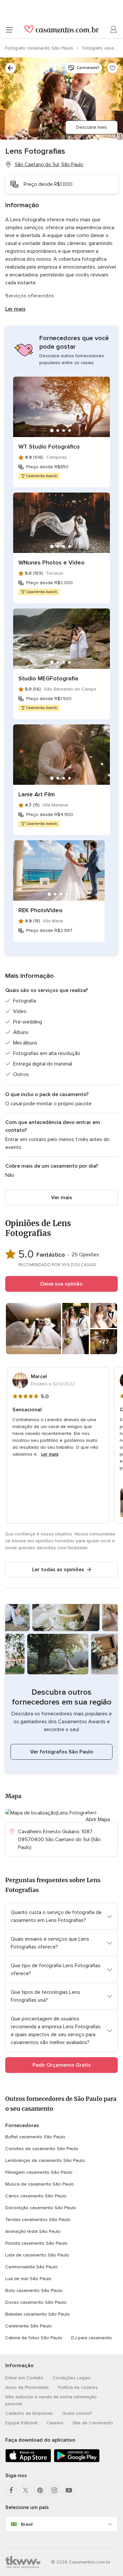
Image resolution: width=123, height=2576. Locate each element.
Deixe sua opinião (61, 1284)
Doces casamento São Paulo (36, 2302)
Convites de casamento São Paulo (42, 2149)
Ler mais (15, 309)
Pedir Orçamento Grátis (62, 2065)
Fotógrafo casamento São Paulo (40, 48)
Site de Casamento (93, 2423)
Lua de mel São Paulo (28, 2279)
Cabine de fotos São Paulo (34, 2338)
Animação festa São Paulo (33, 2231)
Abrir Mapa (98, 1819)
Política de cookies (78, 2387)
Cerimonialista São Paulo (31, 2267)
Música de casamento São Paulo (40, 2184)
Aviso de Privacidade (27, 2387)
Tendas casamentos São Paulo (38, 2220)
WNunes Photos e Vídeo (51, 562)
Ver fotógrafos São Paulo (62, 1752)
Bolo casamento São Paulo (34, 2290)
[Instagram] (54, 2490)
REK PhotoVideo (41, 910)
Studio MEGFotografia (48, 678)
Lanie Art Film (37, 794)
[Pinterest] (40, 2490)
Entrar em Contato (24, 2378)
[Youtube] (69, 2490)
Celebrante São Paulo (29, 2326)
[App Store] (28, 2461)
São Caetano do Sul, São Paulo (49, 165)
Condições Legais (72, 2378)
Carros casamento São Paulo (36, 2196)
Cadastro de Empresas (29, 2413)
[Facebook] (11, 2490)
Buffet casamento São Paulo (35, 2137)
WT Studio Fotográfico (49, 447)
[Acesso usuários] (114, 30)
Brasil (27, 2524)
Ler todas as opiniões (58, 1570)
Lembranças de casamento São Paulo (45, 2160)
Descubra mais (92, 127)
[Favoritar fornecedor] (113, 68)
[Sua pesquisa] (10, 68)
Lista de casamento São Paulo (37, 2255)
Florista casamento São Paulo (36, 2243)
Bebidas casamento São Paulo (38, 2314)
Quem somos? (77, 2413)
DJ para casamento (92, 2338)
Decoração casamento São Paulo (41, 2208)
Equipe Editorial (21, 2423)
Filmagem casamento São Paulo (39, 2172)
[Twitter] (26, 2490)
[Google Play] (77, 2461)
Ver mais (62, 1198)
